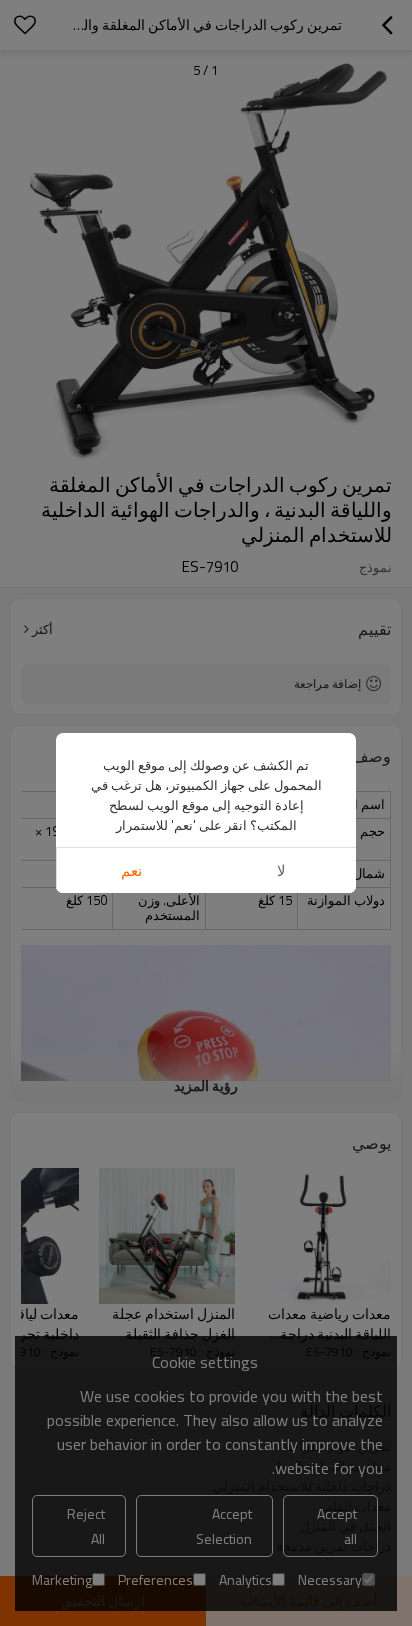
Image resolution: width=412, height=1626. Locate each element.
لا (281, 870)
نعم (131, 870)
